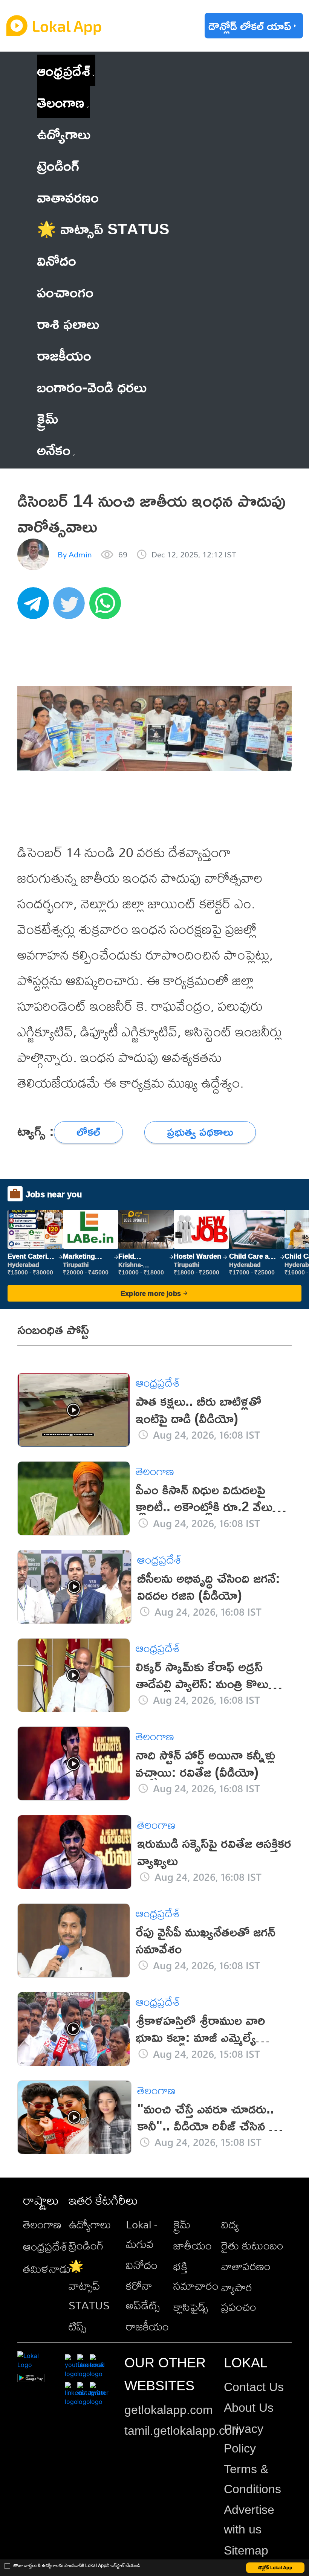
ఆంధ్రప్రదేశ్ (63, 70)
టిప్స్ (77, 2326)
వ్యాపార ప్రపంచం (239, 2297)
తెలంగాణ (61, 102)
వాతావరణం (246, 2266)
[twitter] (71, 607)
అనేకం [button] (54, 449)
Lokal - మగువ (141, 2234)
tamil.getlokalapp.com (183, 2431)
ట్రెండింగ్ (86, 2245)
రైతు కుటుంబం (252, 2245)
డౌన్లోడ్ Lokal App (275, 2568)
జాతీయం (193, 2245)
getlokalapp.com (169, 2410)
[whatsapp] (107, 607)
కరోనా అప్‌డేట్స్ (143, 2295)
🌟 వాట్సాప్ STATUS (89, 2286)
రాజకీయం (147, 2326)
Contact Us (254, 2387)
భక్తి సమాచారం (196, 2276)
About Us (249, 2408)
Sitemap (246, 2550)
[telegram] (35, 607)
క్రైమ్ (182, 2224)
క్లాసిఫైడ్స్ (191, 2307)
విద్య (230, 2224)
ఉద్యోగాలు (90, 2224)
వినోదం (142, 2265)
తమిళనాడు (47, 2269)
